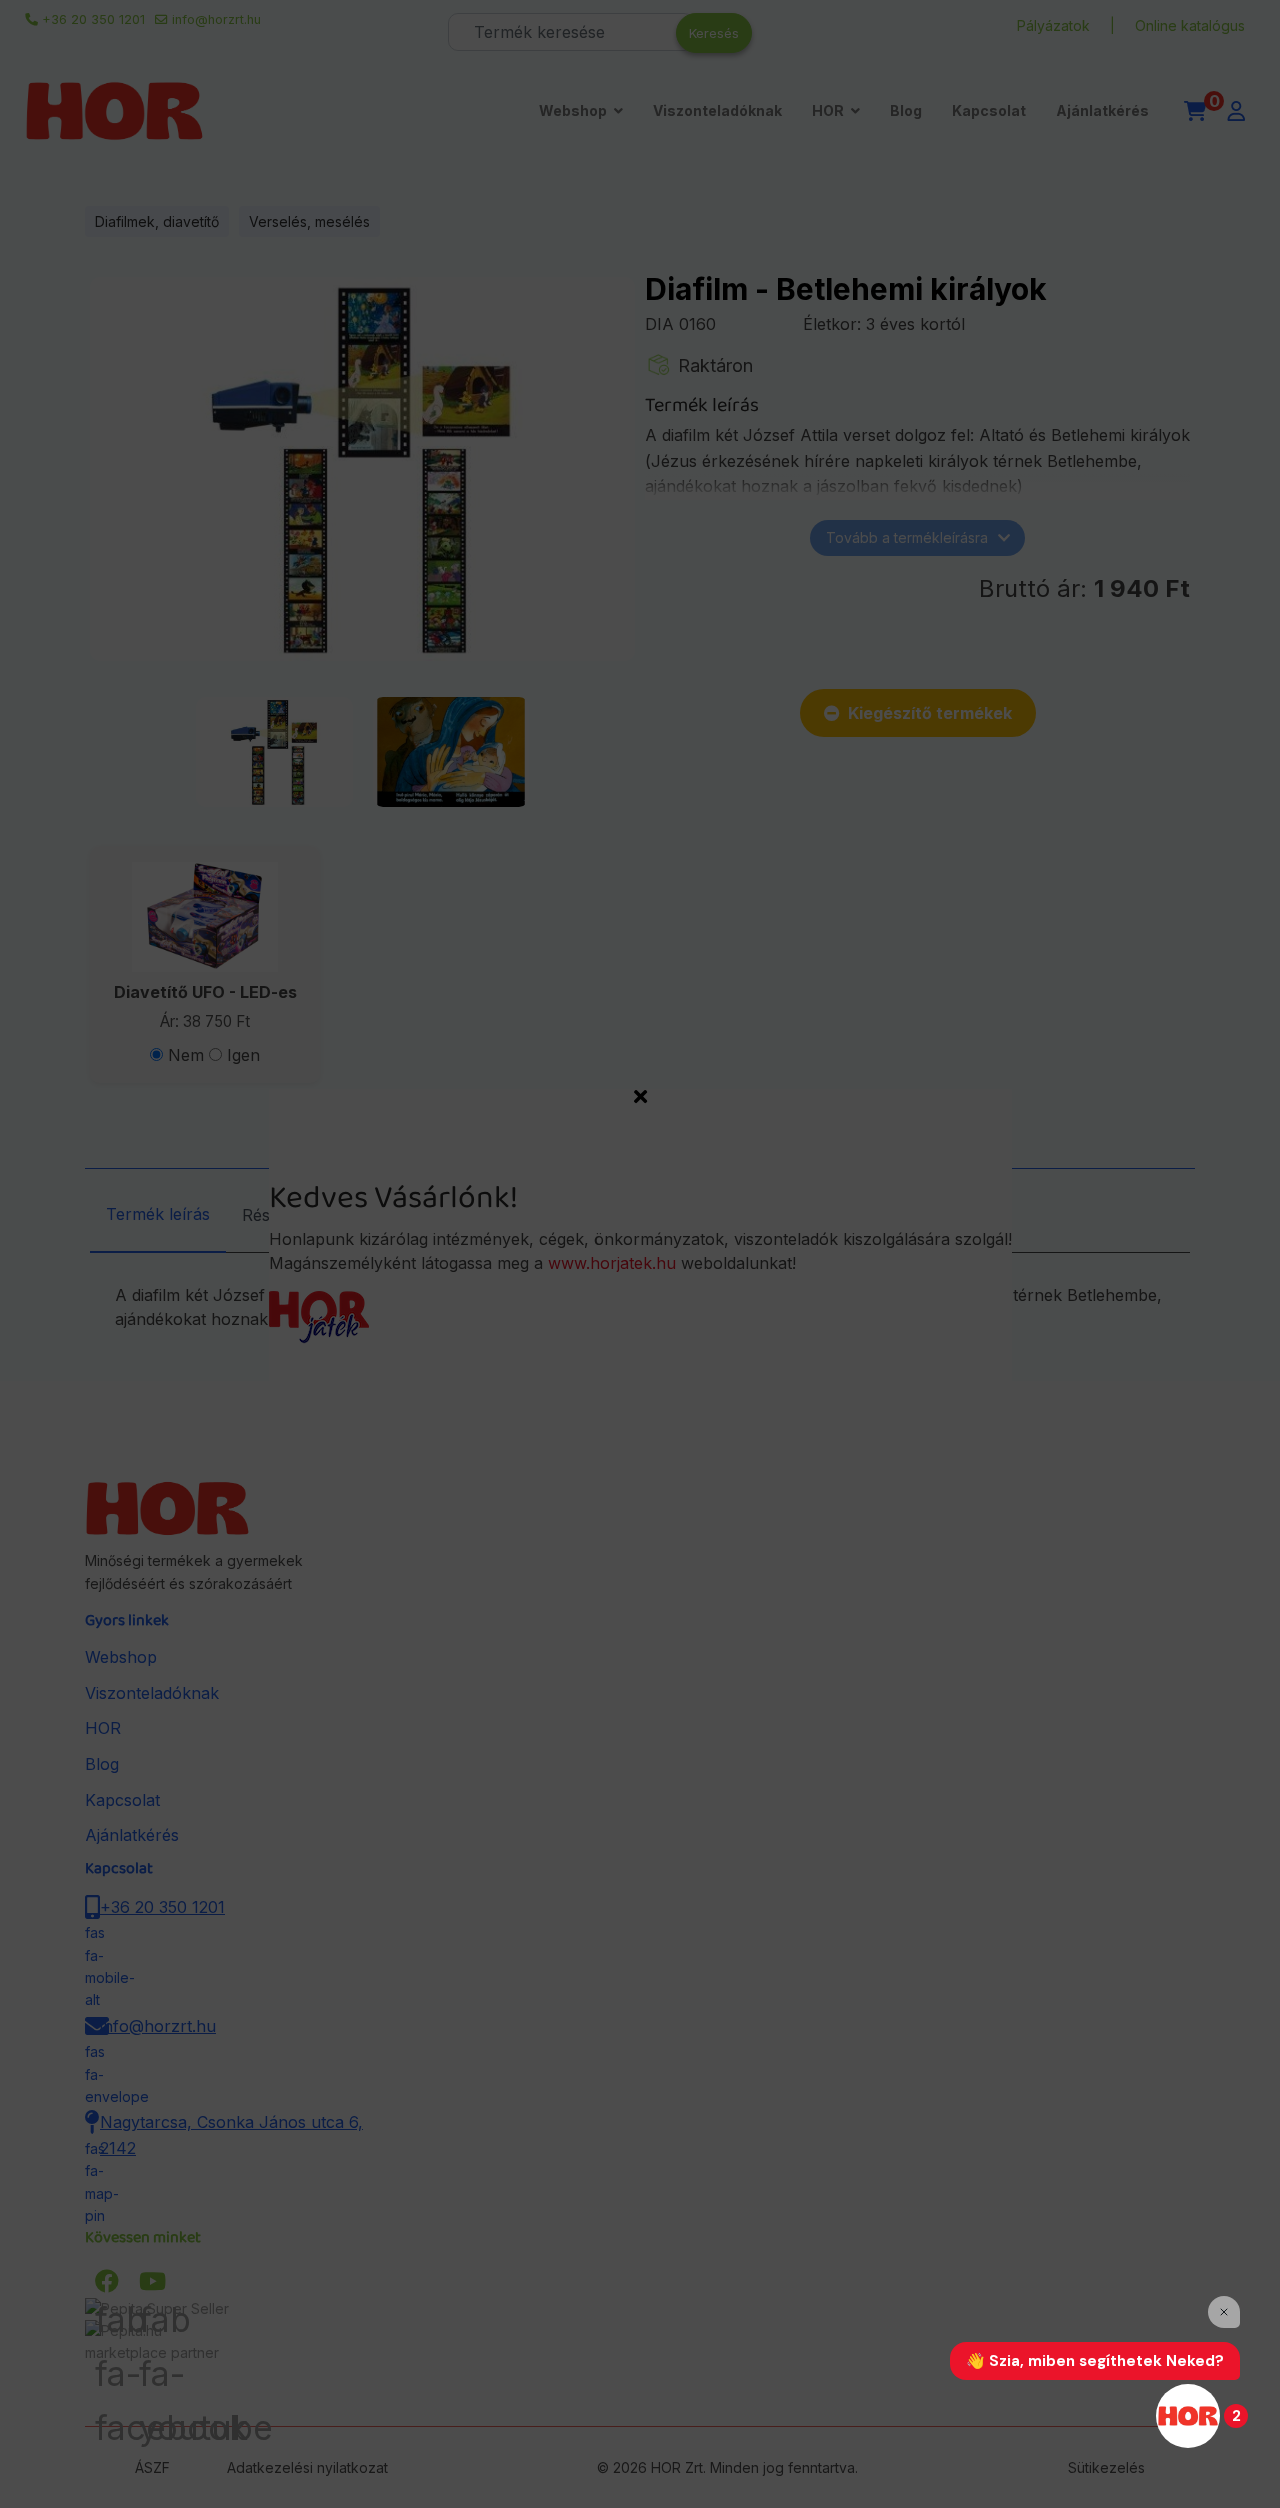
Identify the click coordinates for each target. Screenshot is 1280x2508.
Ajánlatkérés (1102, 110)
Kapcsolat (989, 110)
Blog (906, 110)
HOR (828, 110)
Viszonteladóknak (717, 110)
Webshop (573, 110)
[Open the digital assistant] (1188, 2416)
